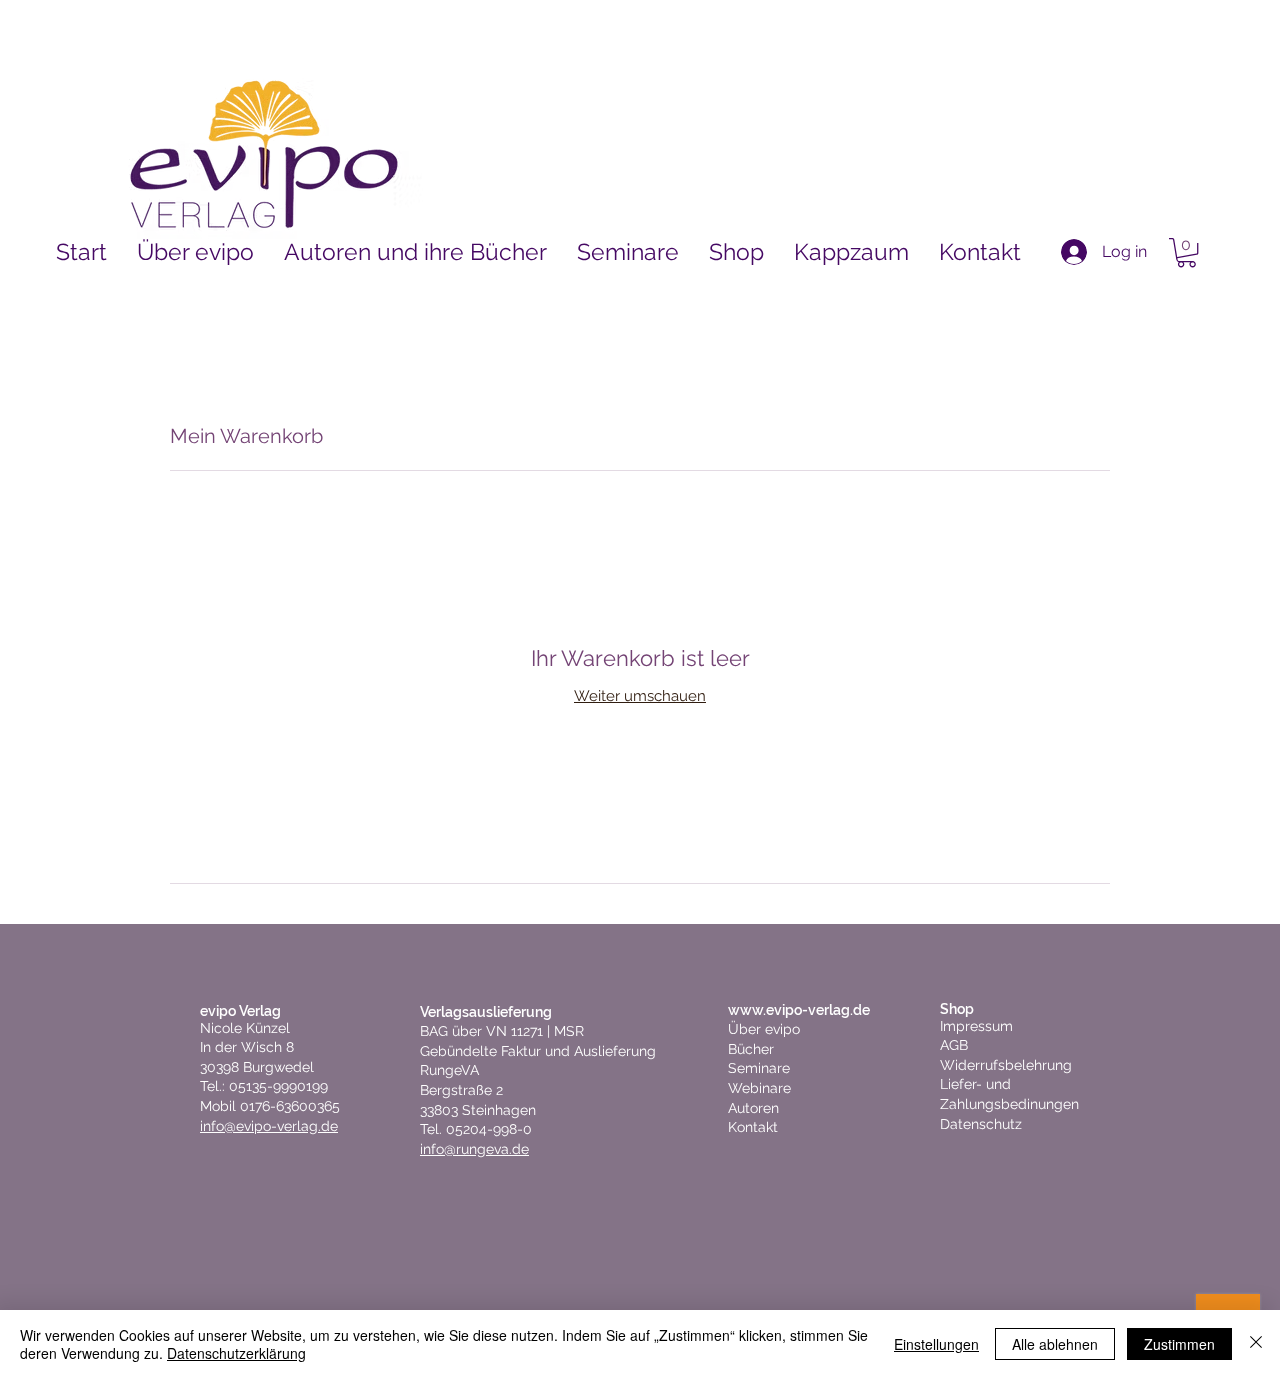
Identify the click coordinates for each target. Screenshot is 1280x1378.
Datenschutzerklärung (236, 1353)
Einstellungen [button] (936, 1344)
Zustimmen (1179, 1344)
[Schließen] (1256, 1344)
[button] (1186, 252)
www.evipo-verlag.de (799, 1010)
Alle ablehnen (1055, 1344)
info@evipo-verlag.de (269, 1126)
